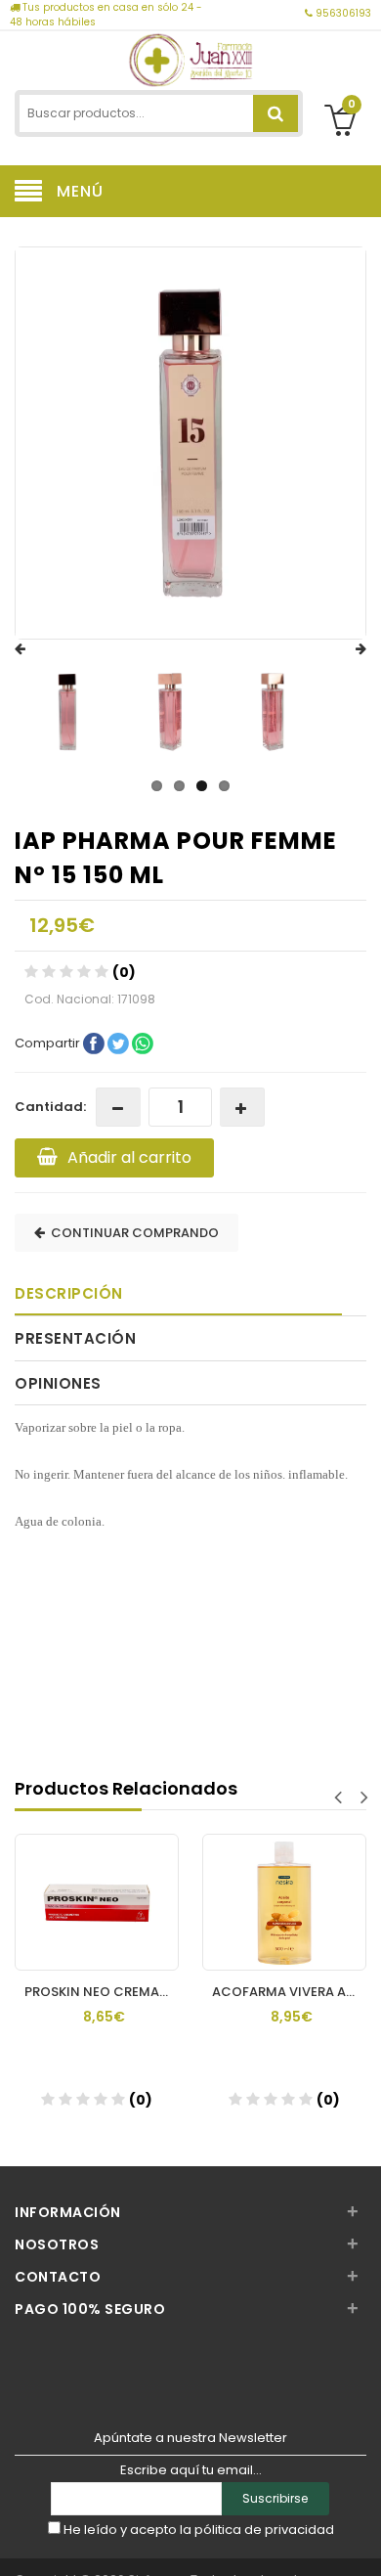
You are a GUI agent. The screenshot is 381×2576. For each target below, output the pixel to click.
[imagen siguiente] (342, 649)
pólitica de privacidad (264, 2530)
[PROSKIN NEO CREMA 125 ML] (97, 1884)
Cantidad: (50, 1107)
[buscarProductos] (275, 113)
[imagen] (67, 712)
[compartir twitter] (120, 1043)
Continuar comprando (132, 1233)
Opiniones (58, 1383)
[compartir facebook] (95, 1043)
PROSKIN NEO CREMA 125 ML (102, 1992)
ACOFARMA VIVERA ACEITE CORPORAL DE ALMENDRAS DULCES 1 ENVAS (289, 1992)
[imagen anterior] (39, 649)
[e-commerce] (191, 58)
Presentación (75, 1338)
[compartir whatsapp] (143, 1043)
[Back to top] (360, 2541)
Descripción (69, 1293)
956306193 (342, 13)
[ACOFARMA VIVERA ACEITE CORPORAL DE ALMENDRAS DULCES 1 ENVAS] (284, 1884)
